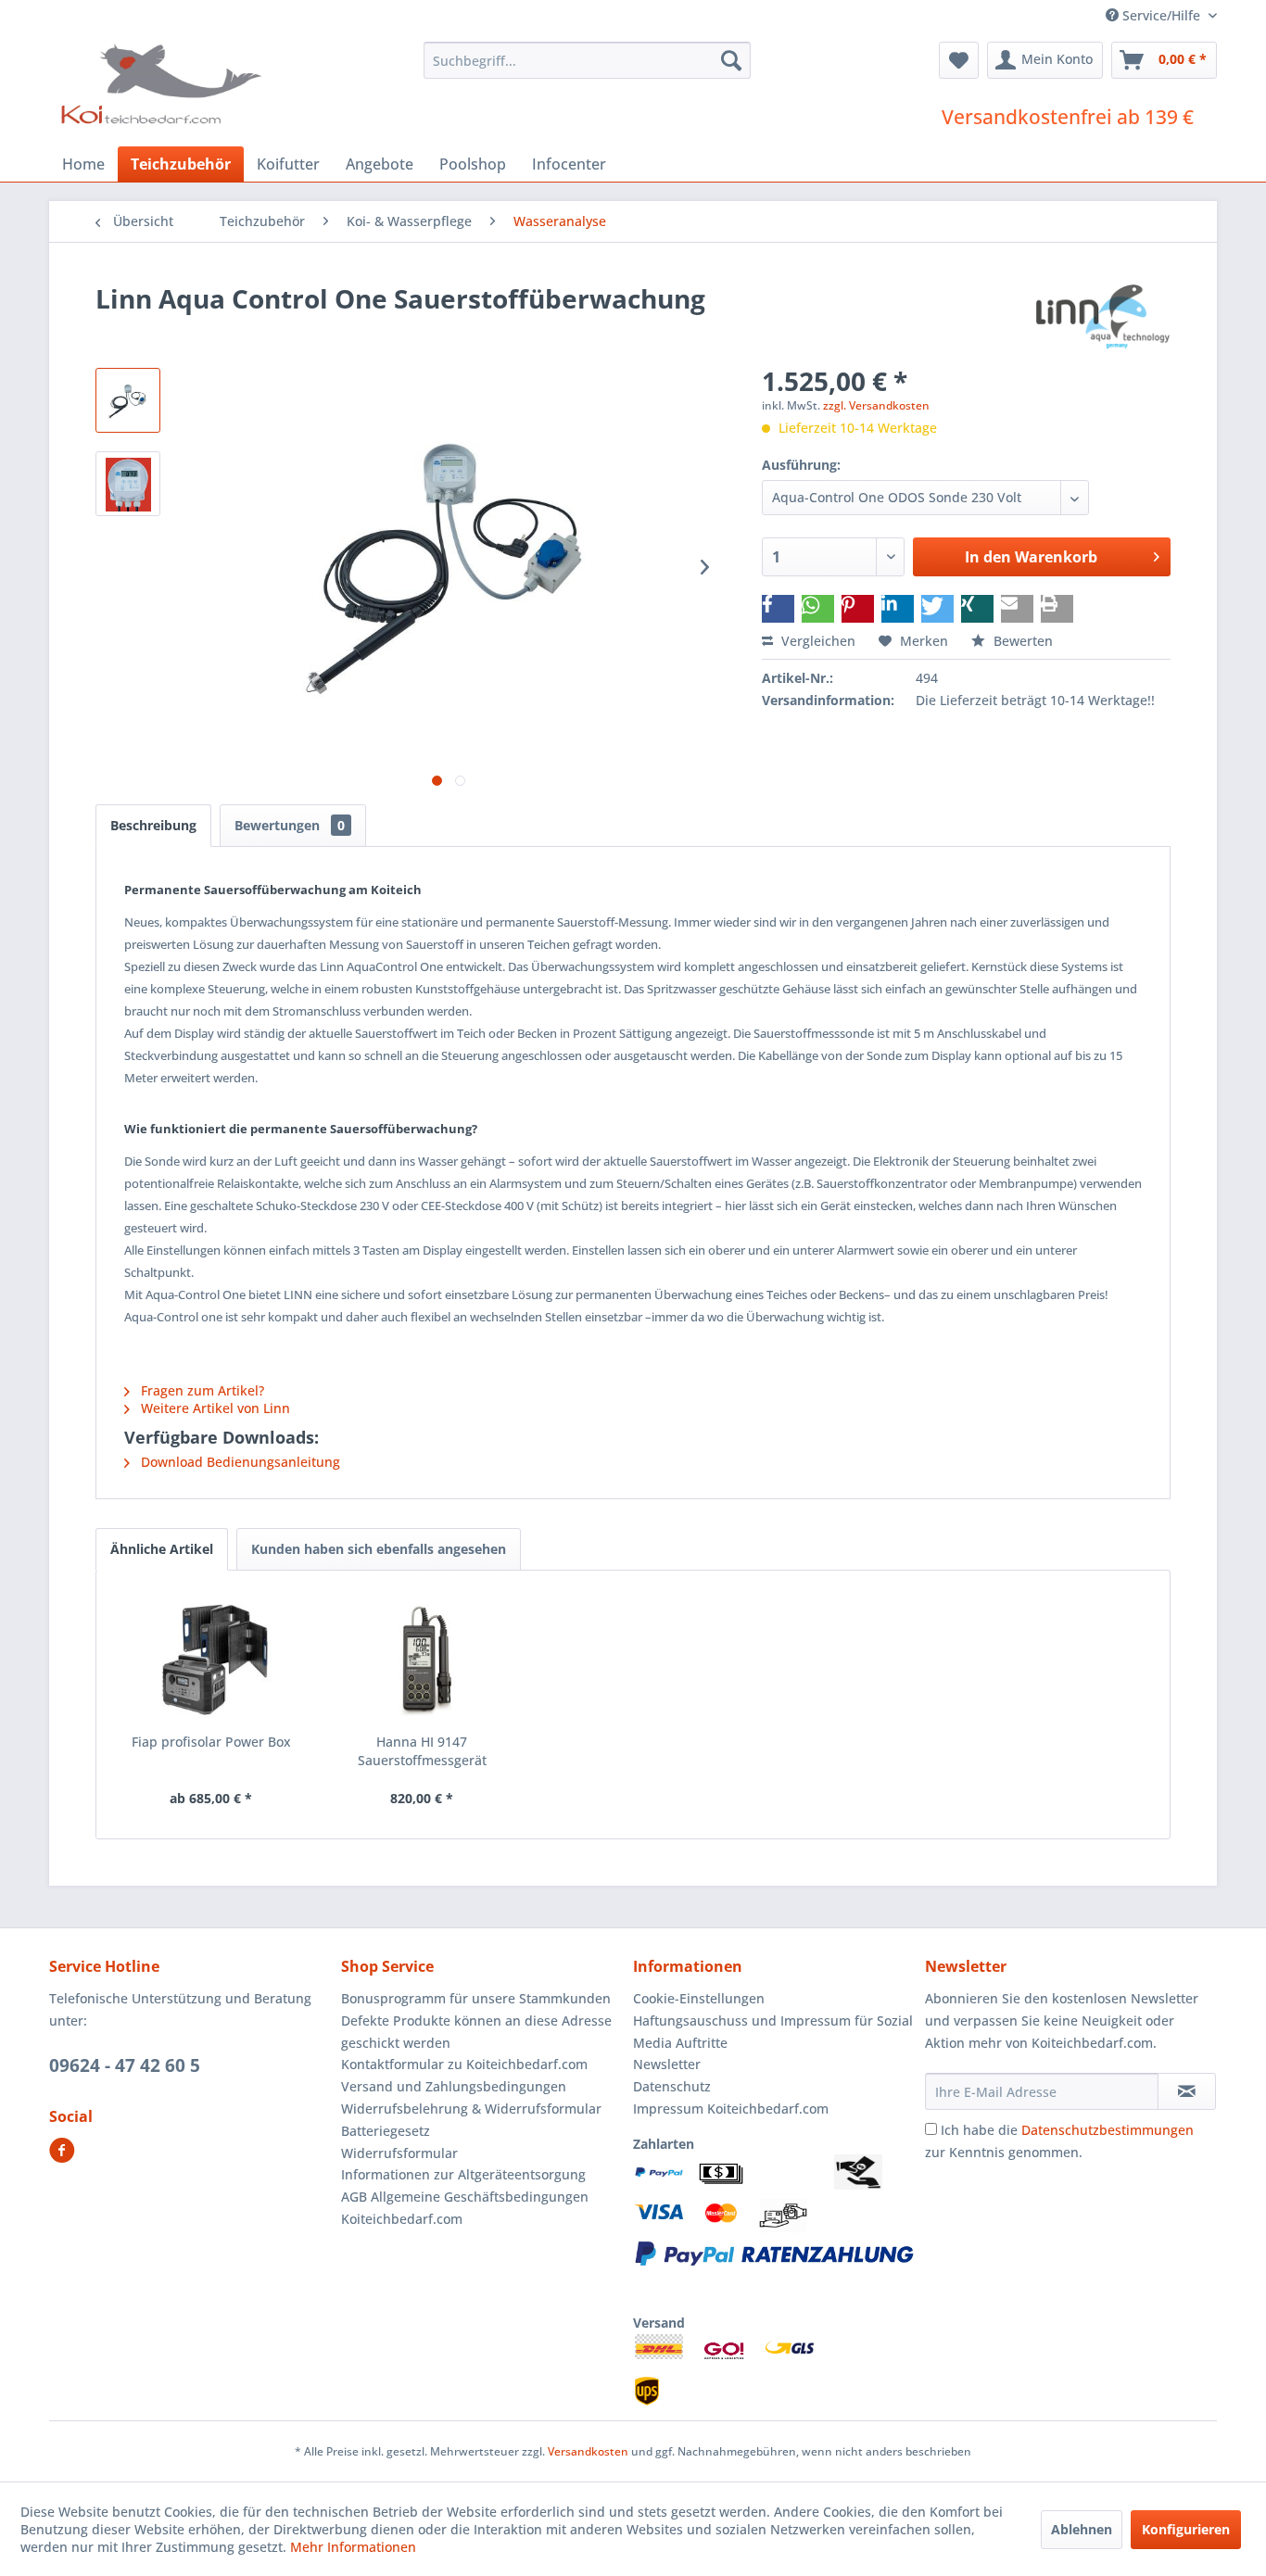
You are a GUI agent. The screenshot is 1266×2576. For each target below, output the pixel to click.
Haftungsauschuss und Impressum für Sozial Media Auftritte (773, 2032)
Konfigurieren (1186, 2529)
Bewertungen (290, 825)
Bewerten (1021, 641)
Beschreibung (153, 825)
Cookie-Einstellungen (699, 1998)
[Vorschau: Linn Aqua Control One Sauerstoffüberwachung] (128, 400)
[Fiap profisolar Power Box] (211, 1659)
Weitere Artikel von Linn (214, 1408)
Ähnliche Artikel (162, 1549)
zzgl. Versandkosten (876, 405)
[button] (778, 609)
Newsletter (667, 2064)
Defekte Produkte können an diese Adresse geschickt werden (476, 2032)
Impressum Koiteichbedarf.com (731, 2109)
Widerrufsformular (399, 2153)
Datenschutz (672, 2086)
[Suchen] (731, 60)
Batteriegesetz (386, 2131)
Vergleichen (817, 641)
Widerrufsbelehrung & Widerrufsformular (471, 2109)
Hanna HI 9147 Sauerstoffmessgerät (422, 1751)
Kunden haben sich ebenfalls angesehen (379, 1549)
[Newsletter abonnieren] (1187, 2091)
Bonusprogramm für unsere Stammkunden (476, 1998)
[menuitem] (587, 60)
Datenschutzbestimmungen (1108, 2130)
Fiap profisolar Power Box (211, 1742)
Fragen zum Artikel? (201, 1390)
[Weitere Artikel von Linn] (1103, 317)
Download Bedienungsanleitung (239, 1462)
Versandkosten (588, 2451)
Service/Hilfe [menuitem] (1161, 15)
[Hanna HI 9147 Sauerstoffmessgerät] (423, 1659)
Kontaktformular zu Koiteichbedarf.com (464, 2064)
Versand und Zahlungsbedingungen (454, 2086)
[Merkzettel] (959, 60)
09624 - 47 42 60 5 (125, 2065)
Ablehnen (1082, 2529)
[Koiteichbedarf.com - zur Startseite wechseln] (164, 83)
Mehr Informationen (353, 2547)
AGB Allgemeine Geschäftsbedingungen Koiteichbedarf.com (465, 2208)
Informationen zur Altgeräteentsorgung (463, 2174)
